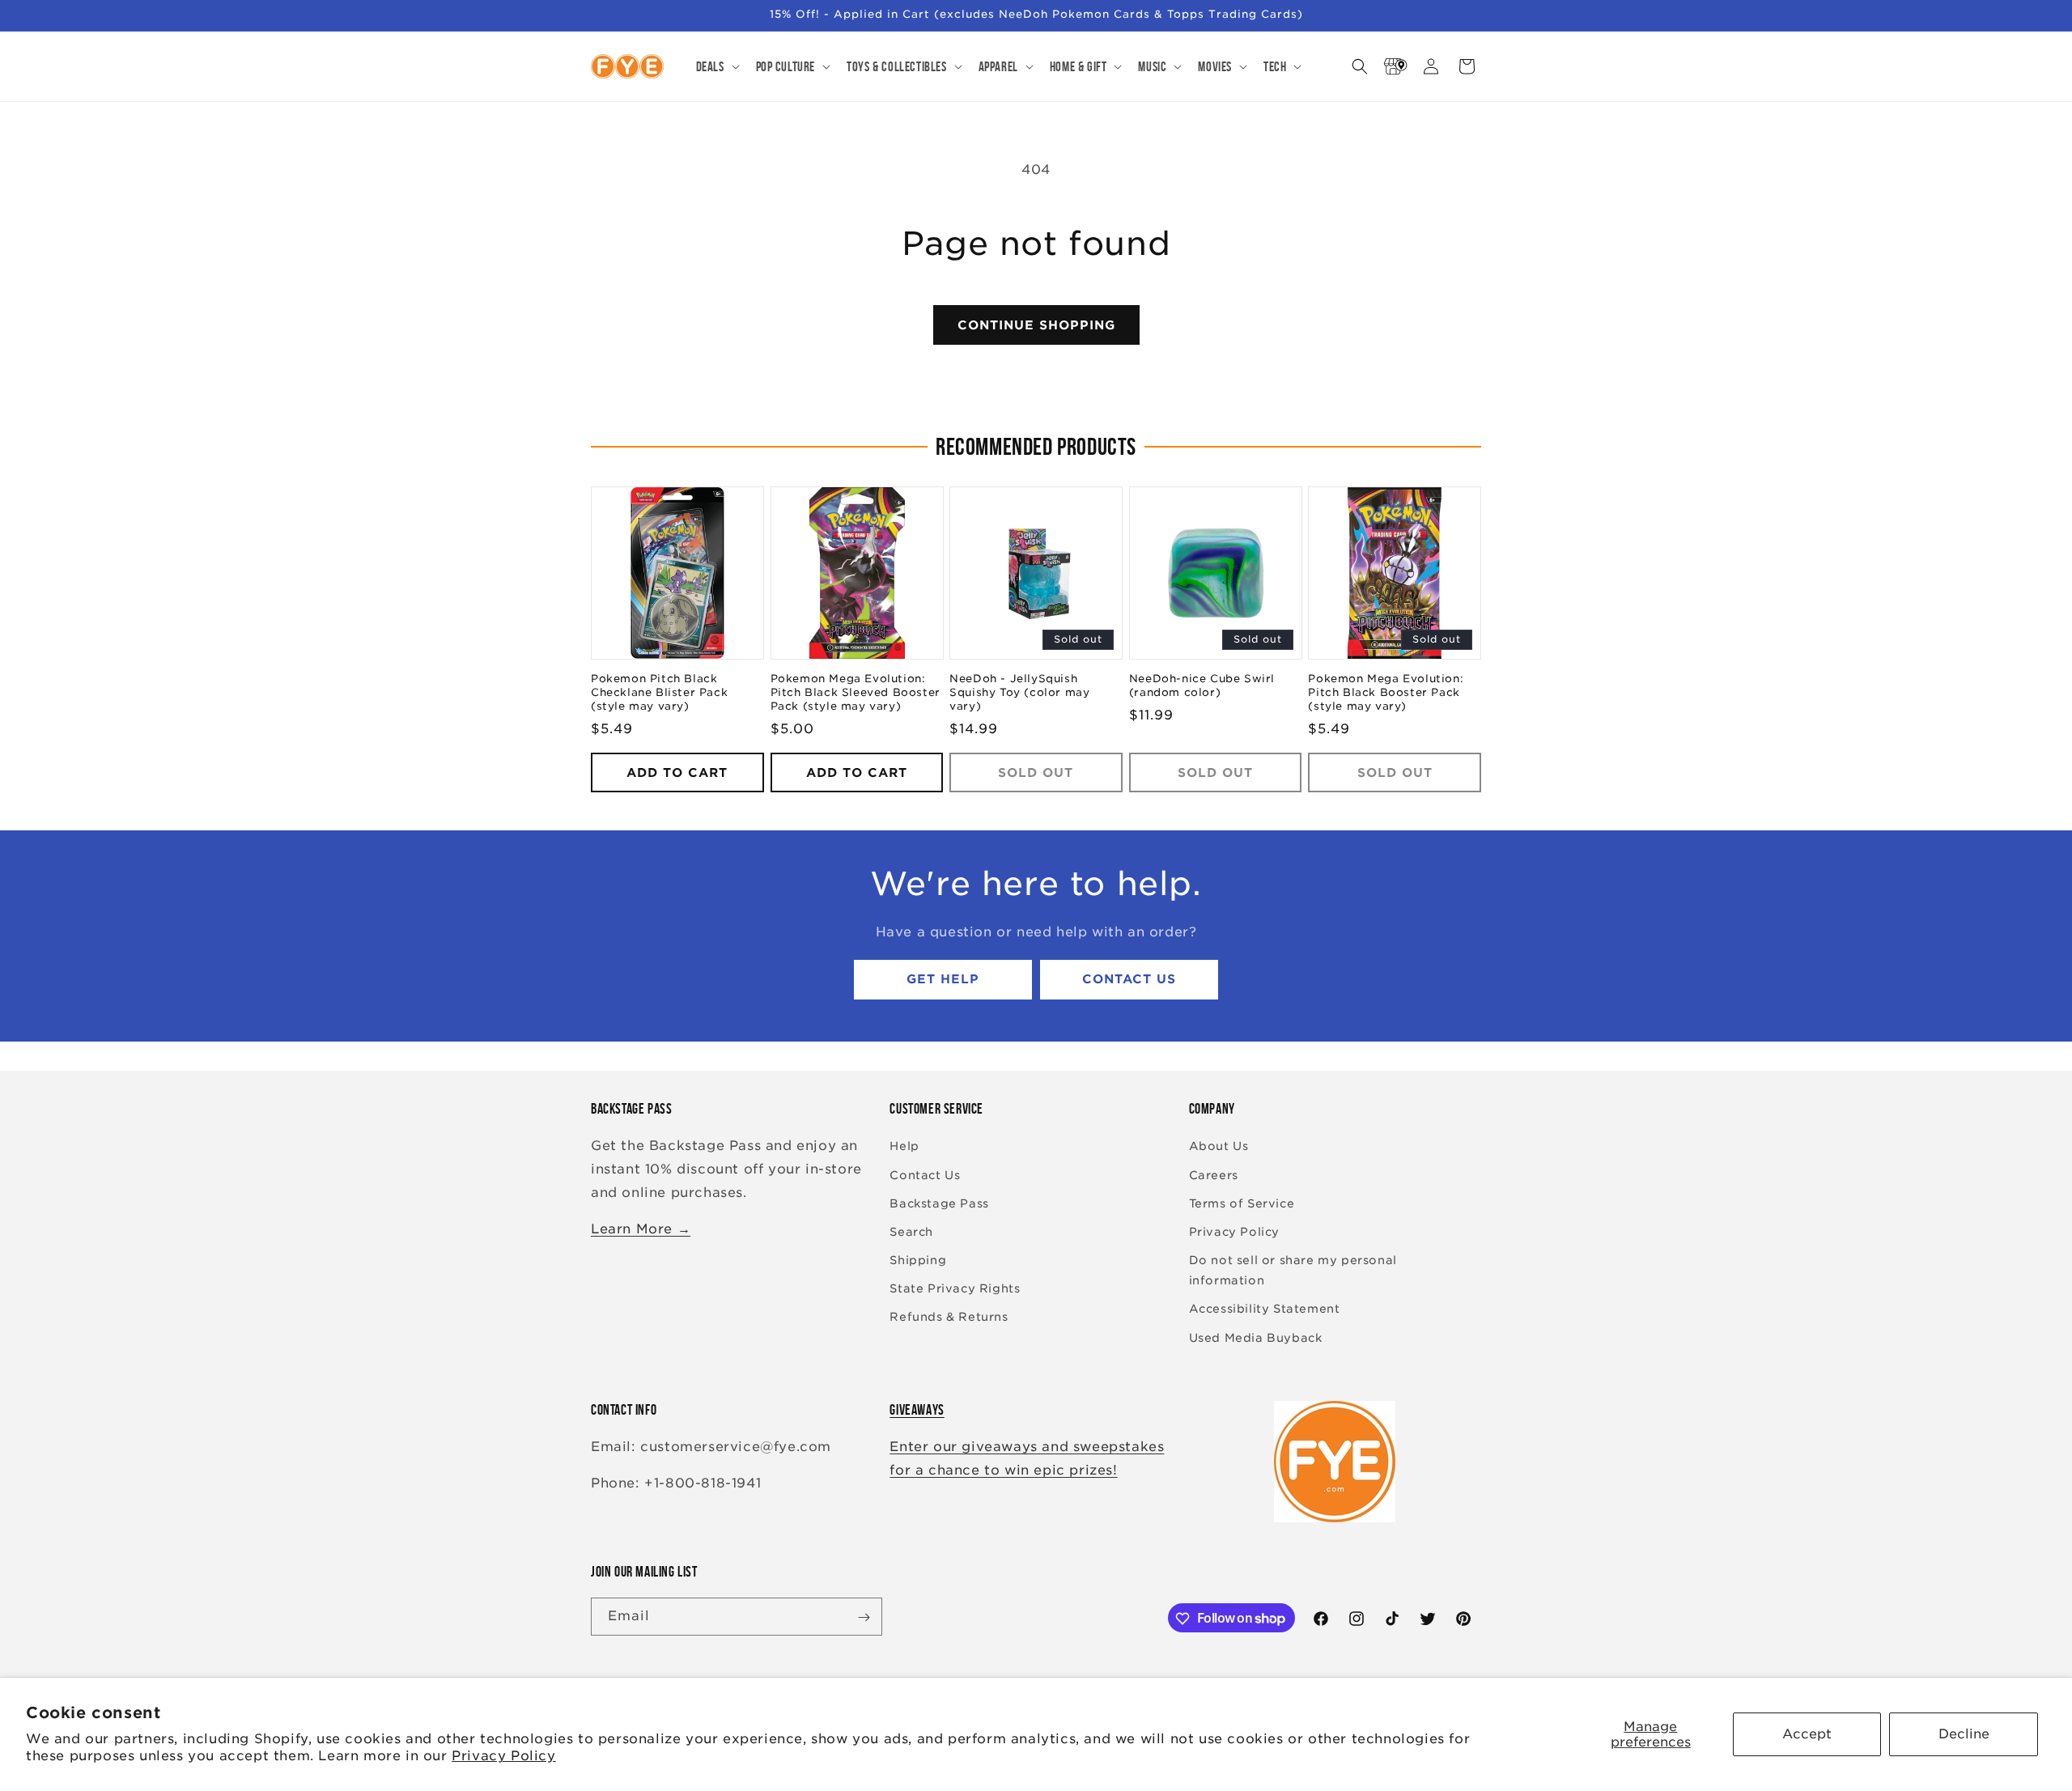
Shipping (918, 1260)
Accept (1807, 1734)
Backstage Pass (939, 1203)
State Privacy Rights (955, 1289)
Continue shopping (1036, 325)
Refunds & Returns (949, 1318)
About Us (1219, 1147)
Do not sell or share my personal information (1293, 1270)
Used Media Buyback (1256, 1338)
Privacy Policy (503, 1756)
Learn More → (641, 1229)
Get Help (943, 980)
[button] (716, 66)
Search (911, 1232)
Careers (1214, 1175)
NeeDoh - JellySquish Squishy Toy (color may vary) (1019, 693)
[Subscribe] (864, 1617)
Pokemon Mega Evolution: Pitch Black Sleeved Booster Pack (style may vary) (856, 693)
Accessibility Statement (1265, 1309)
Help (904, 1147)
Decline (1964, 1734)
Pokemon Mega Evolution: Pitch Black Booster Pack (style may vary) (1386, 693)
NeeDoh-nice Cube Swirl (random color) (1202, 686)
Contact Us (1129, 980)
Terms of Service (1242, 1203)
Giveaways (917, 1410)
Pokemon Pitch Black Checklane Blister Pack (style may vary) (659, 693)
